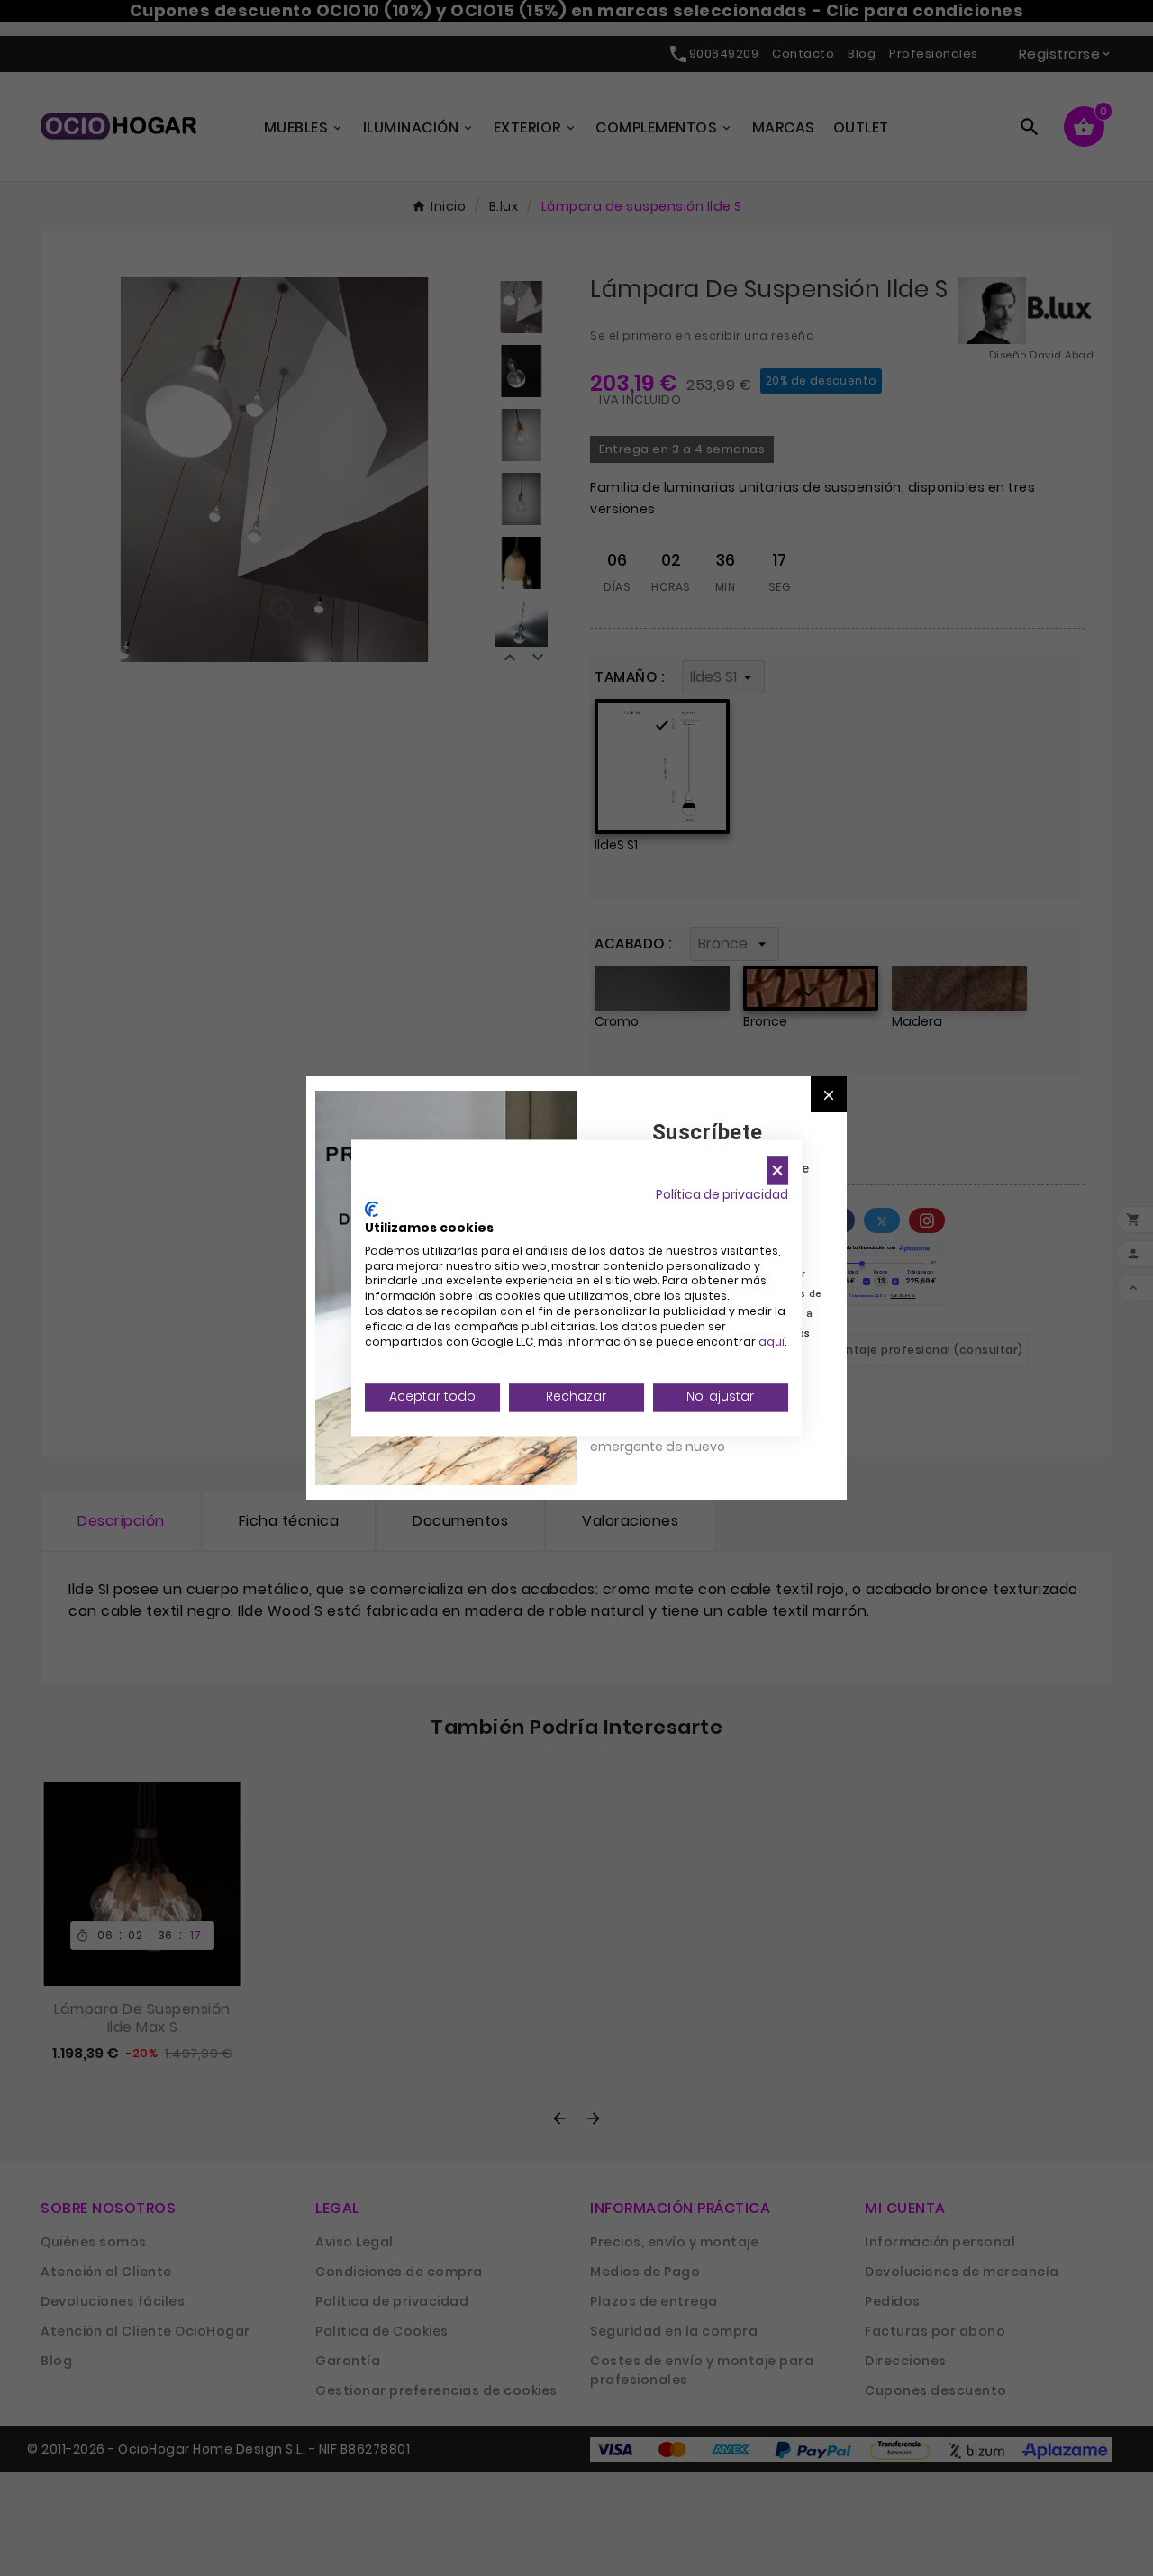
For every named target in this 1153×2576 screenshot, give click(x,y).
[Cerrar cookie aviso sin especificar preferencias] (777, 1170)
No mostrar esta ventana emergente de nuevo (671, 1437)
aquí (772, 1342)
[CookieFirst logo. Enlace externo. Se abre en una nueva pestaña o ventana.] (372, 1210)
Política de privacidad (722, 1195)
